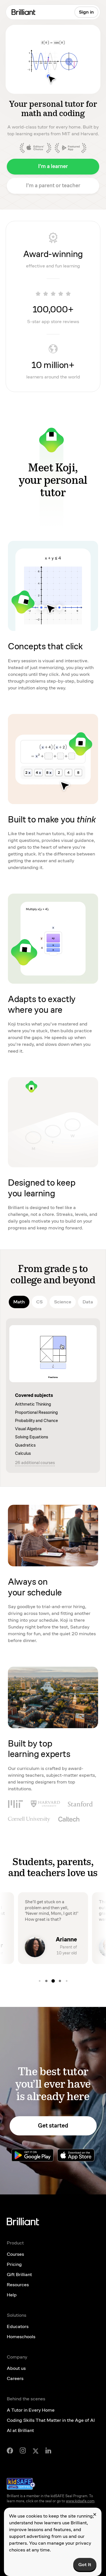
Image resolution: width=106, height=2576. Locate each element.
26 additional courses (35, 1463)
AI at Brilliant (20, 2430)
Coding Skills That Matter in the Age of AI (51, 2420)
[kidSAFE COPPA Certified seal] (21, 2484)
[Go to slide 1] (67, 1981)
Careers (15, 2378)
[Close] (95, 2514)
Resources (18, 2285)
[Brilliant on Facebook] (10, 2451)
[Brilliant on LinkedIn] (48, 2450)
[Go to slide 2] (40, 1981)
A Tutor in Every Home (31, 2410)
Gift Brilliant (19, 2275)
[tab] (19, 1302)
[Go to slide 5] (60, 1981)
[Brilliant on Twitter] (36, 2451)
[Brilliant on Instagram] (23, 2450)
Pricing (14, 2264)
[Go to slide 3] (46, 1981)
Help (12, 2295)
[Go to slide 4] (53, 1981)
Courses (15, 2254)
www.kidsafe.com (80, 2501)
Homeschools (21, 2337)
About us (16, 2368)
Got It (85, 2565)
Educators (18, 2326)
